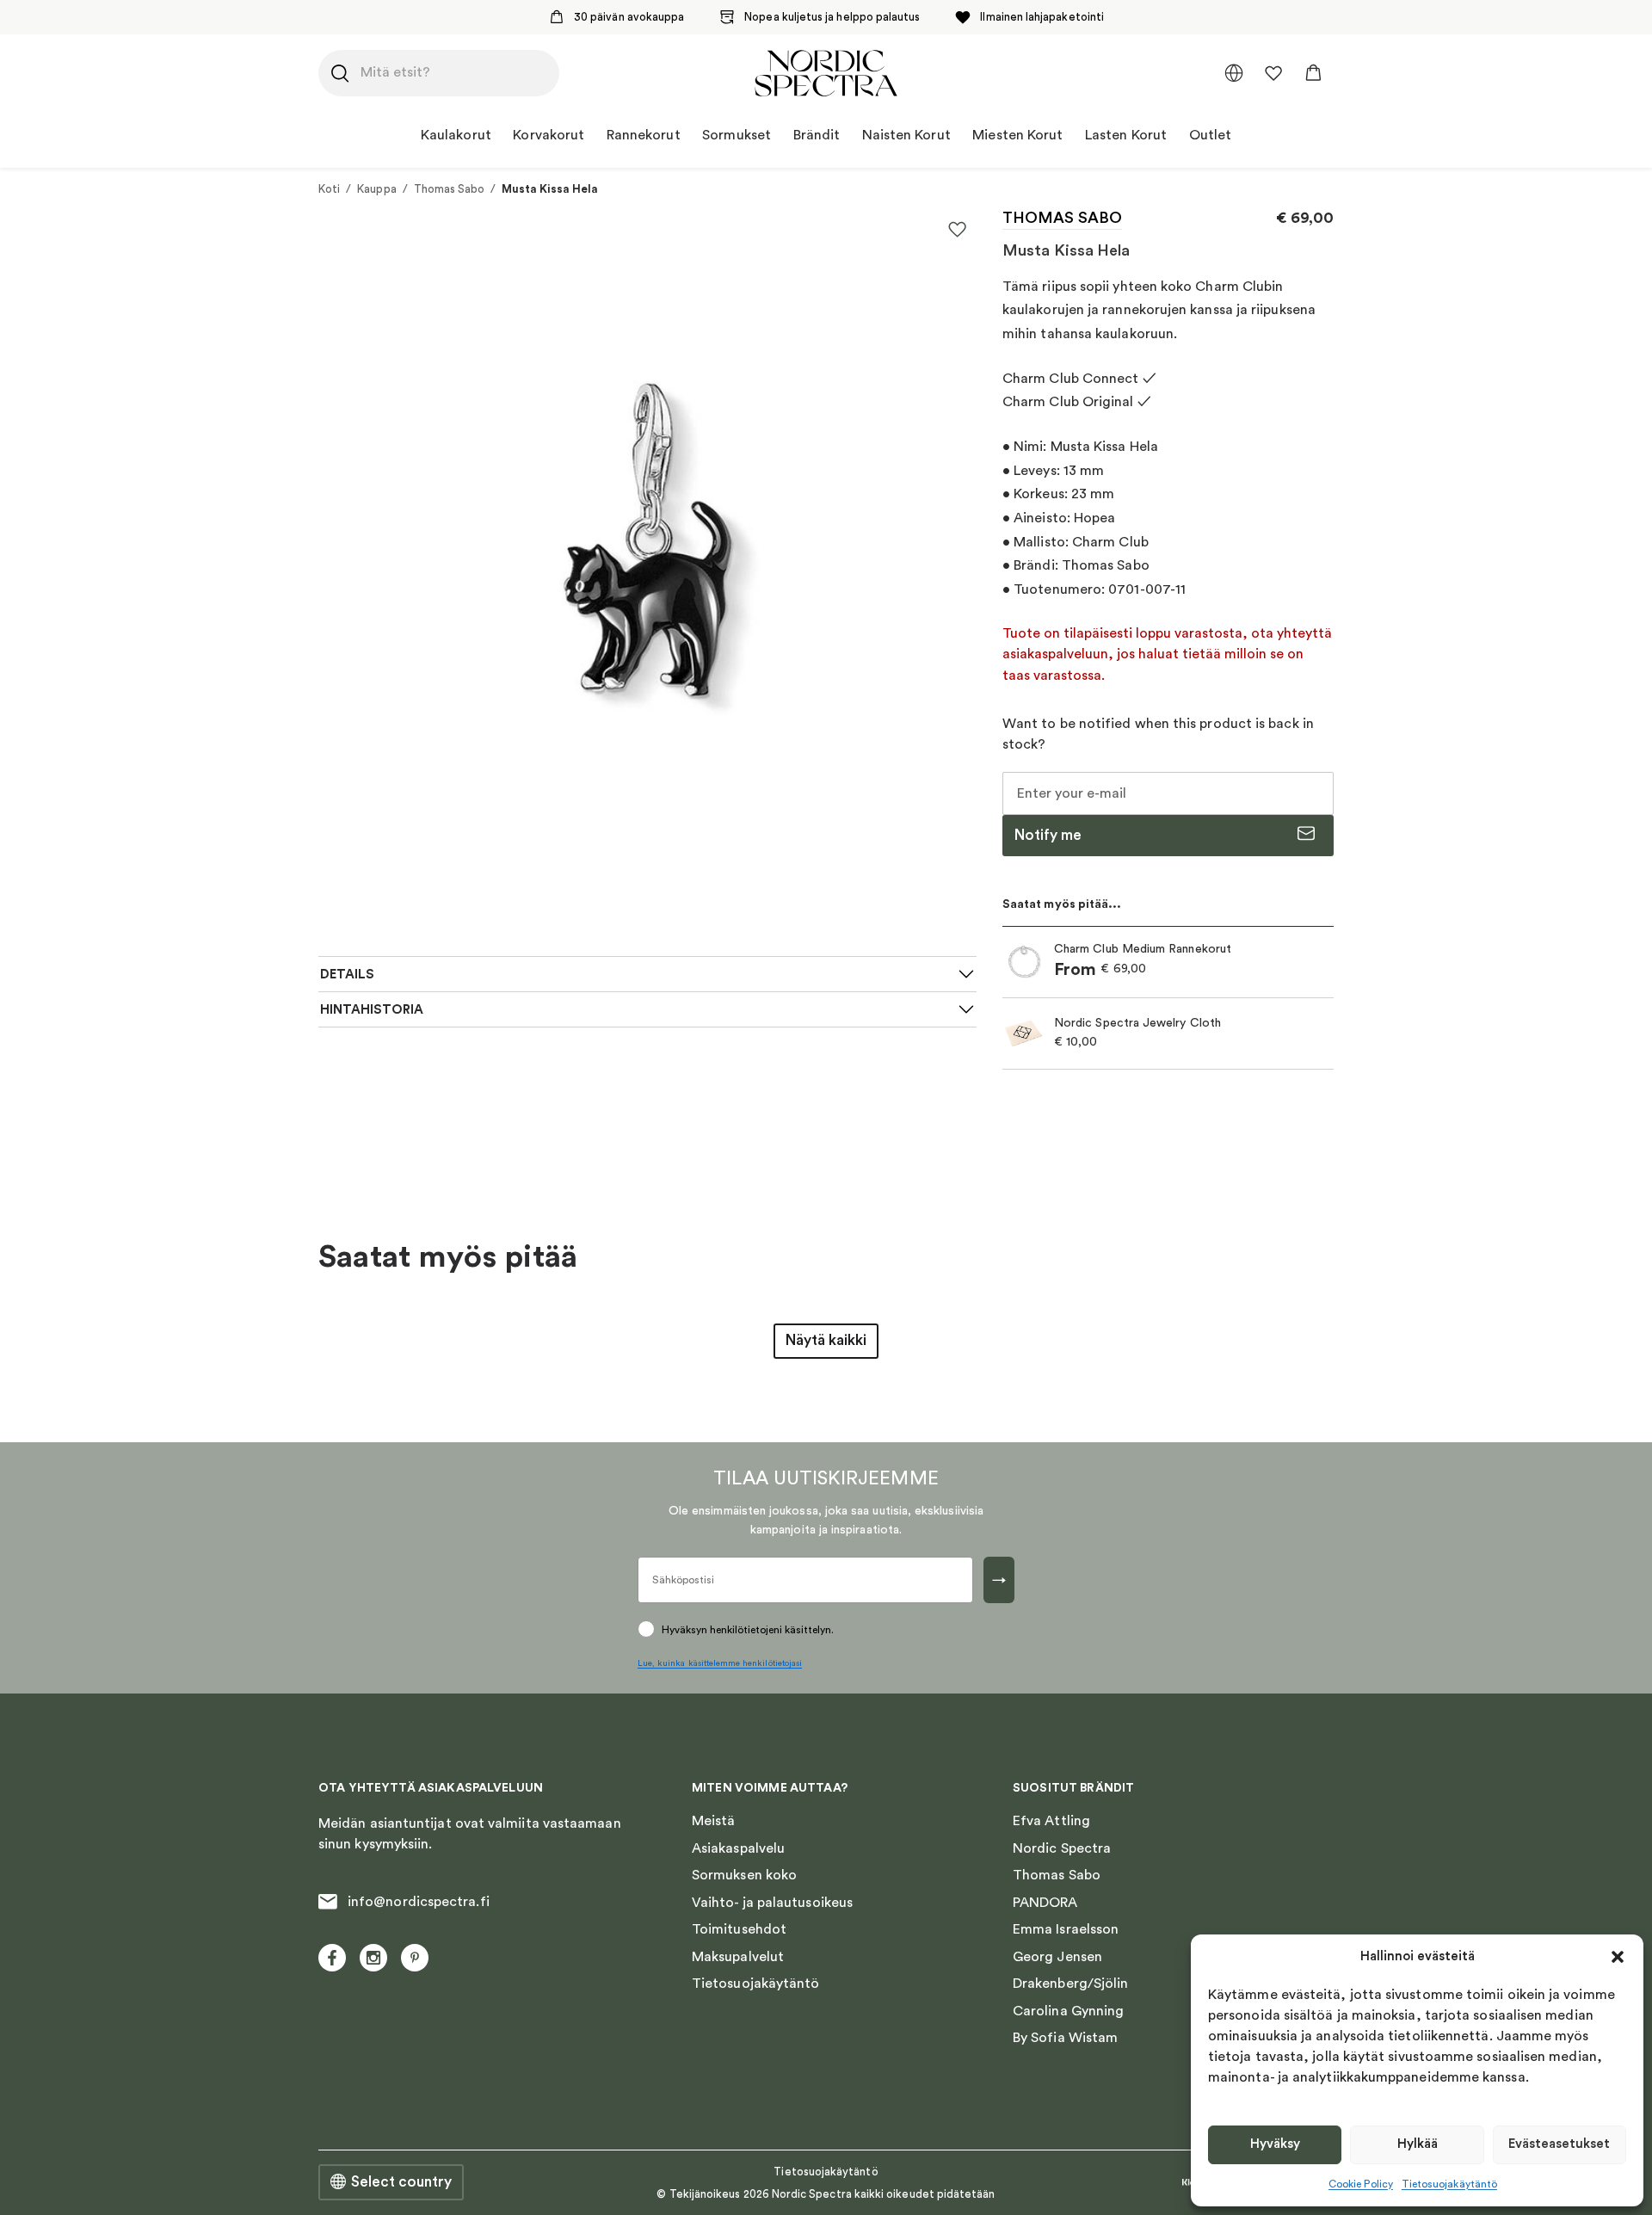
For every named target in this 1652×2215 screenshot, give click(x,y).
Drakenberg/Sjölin (1070, 1984)
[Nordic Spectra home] (826, 73)
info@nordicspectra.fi (419, 1902)
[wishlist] (1273, 73)
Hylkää (1418, 2144)
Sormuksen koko (744, 1875)
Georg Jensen (1057, 1957)
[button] (1618, 1957)
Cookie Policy (1361, 2184)
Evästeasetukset (1559, 2144)
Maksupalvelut (738, 1957)
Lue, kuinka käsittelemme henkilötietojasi (720, 1663)
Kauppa (376, 189)
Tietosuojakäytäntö (1449, 2184)
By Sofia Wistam (1065, 2038)
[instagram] (373, 1958)
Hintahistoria (372, 1010)
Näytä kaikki (826, 1340)
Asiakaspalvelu (738, 1848)
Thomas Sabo (450, 189)
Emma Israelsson (1066, 1929)
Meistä (713, 1821)
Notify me (1048, 835)
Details (347, 975)
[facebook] (332, 1958)
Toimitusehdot (739, 1929)
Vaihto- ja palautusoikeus (772, 1903)
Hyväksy (1275, 2144)
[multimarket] (1234, 73)
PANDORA (1045, 1903)
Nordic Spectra (1062, 1848)
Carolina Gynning (1068, 2011)
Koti (329, 189)
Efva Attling (1051, 1821)
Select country (401, 2182)
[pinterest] (415, 1958)
